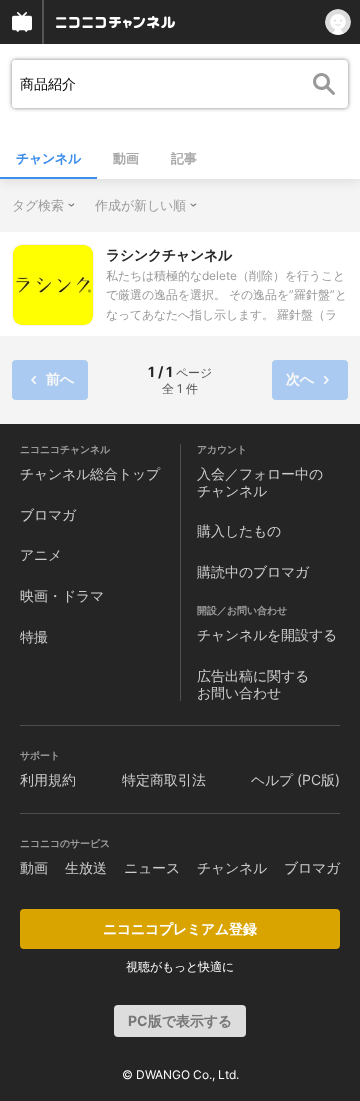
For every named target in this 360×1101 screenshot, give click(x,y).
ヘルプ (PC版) (295, 779)
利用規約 (48, 779)
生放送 (86, 867)
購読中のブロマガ (253, 571)
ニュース (152, 867)
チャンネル (48, 158)
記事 (184, 158)
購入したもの (239, 530)
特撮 (34, 636)
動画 (126, 158)
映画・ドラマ (62, 595)
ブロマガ (48, 514)
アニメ (41, 554)
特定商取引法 (164, 779)
